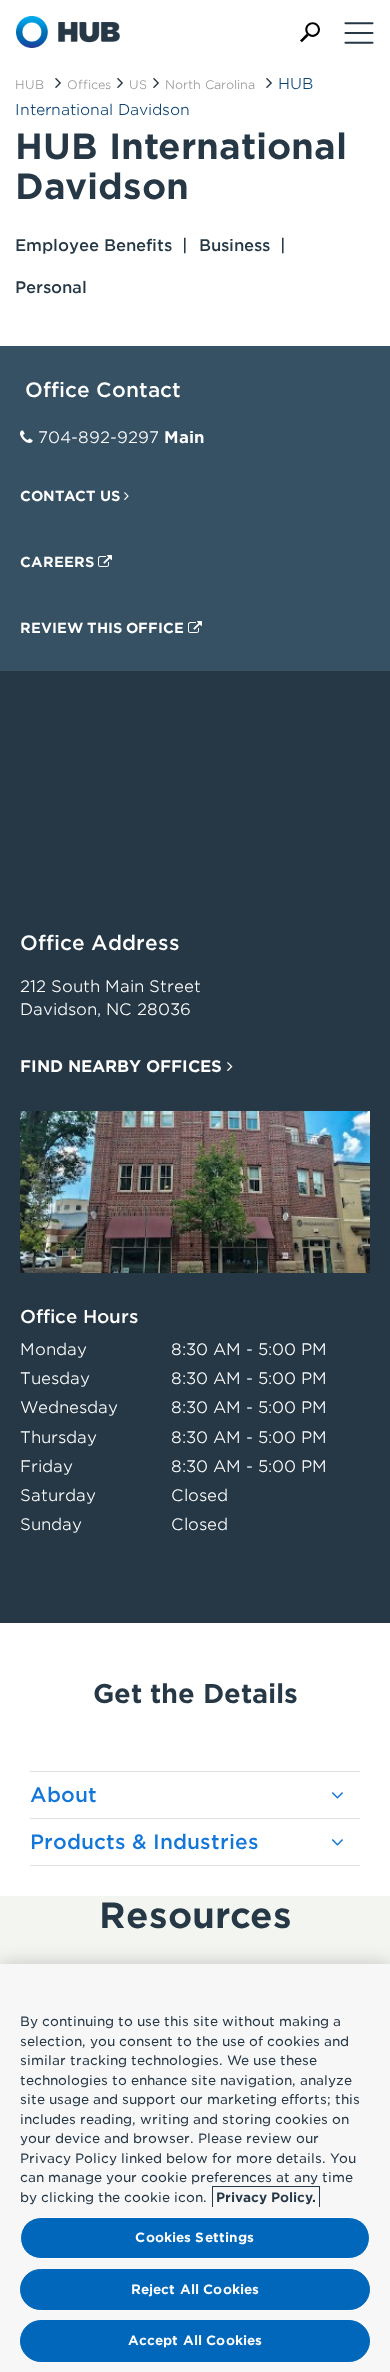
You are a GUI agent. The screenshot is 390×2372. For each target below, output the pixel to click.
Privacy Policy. (266, 2197)
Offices (89, 84)
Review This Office (104, 628)
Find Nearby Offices (123, 1066)
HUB (29, 84)
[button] (310, 32)
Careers (59, 562)
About (63, 1795)
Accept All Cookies (195, 2340)
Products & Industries (144, 1842)
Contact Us (72, 496)
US (138, 84)
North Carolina (210, 84)
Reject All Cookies (195, 2289)
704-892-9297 (98, 437)
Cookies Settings (194, 2237)
